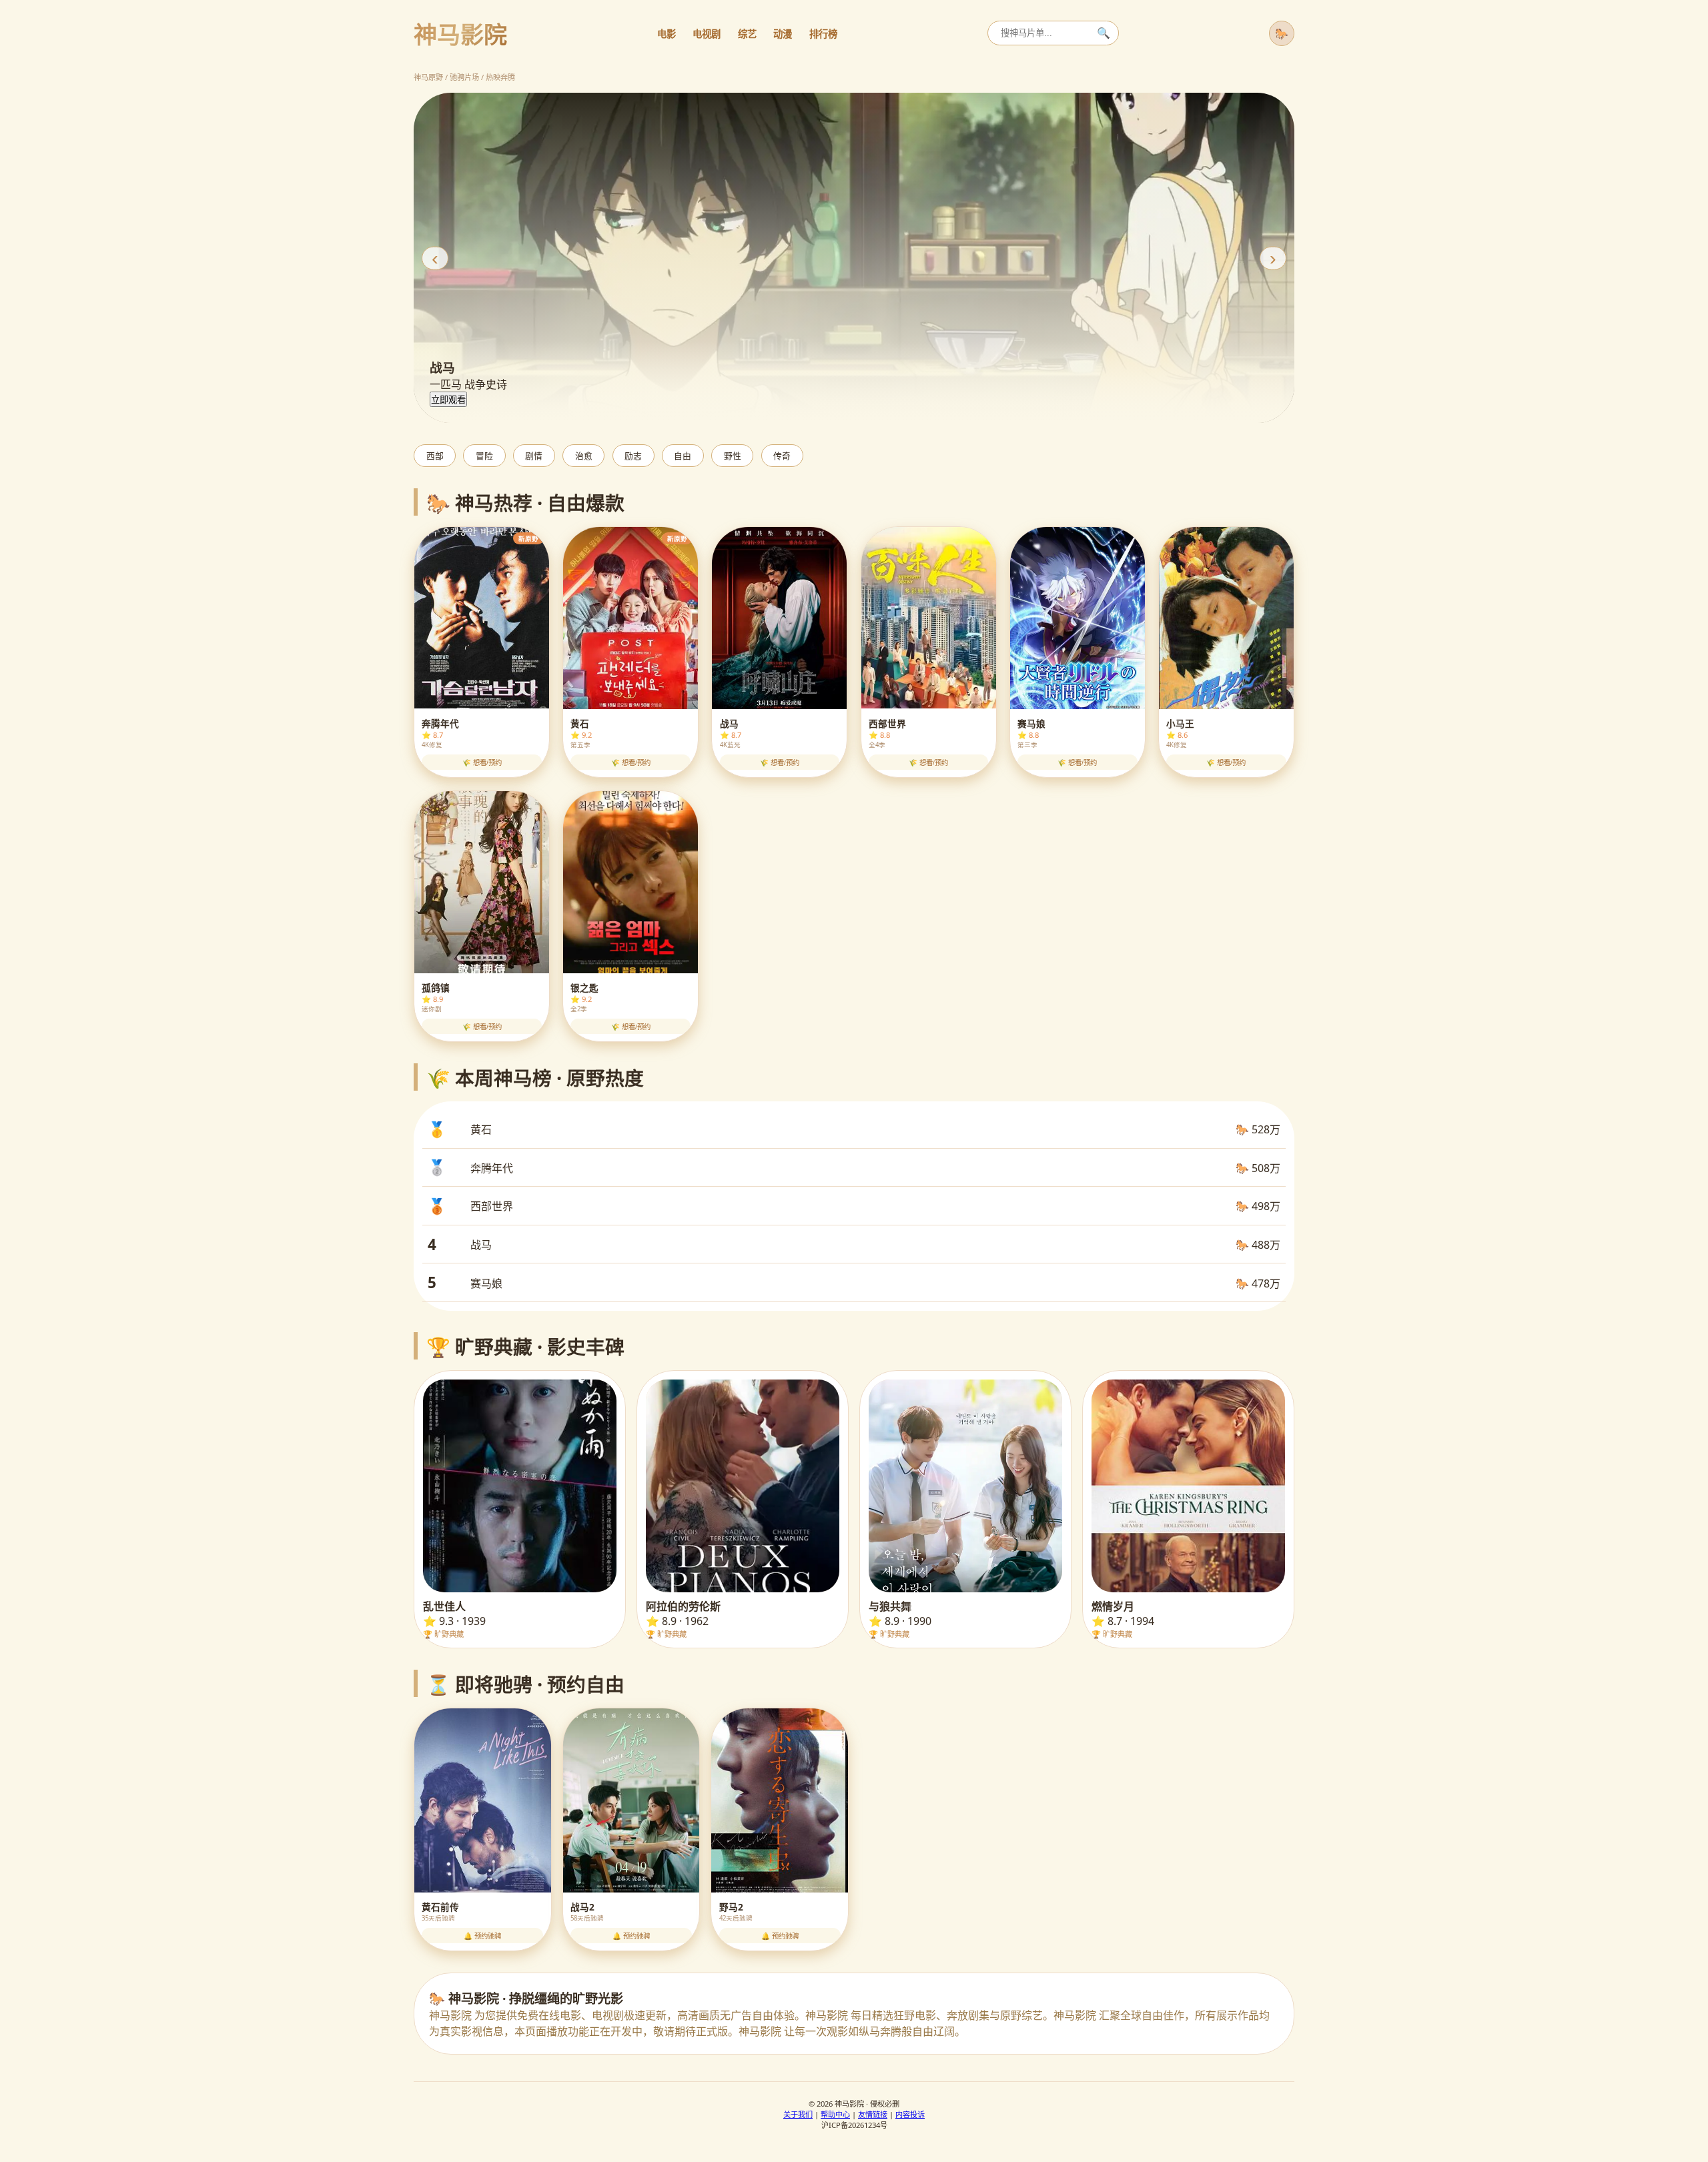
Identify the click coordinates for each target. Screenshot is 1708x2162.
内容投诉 (910, 2114)
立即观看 (448, 400)
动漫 (783, 34)
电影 (667, 34)
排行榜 (823, 34)
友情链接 (873, 2114)
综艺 (747, 34)
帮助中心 (835, 2114)
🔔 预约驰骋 (482, 1936)
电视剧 (707, 34)
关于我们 (798, 2114)
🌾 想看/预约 (482, 763)
